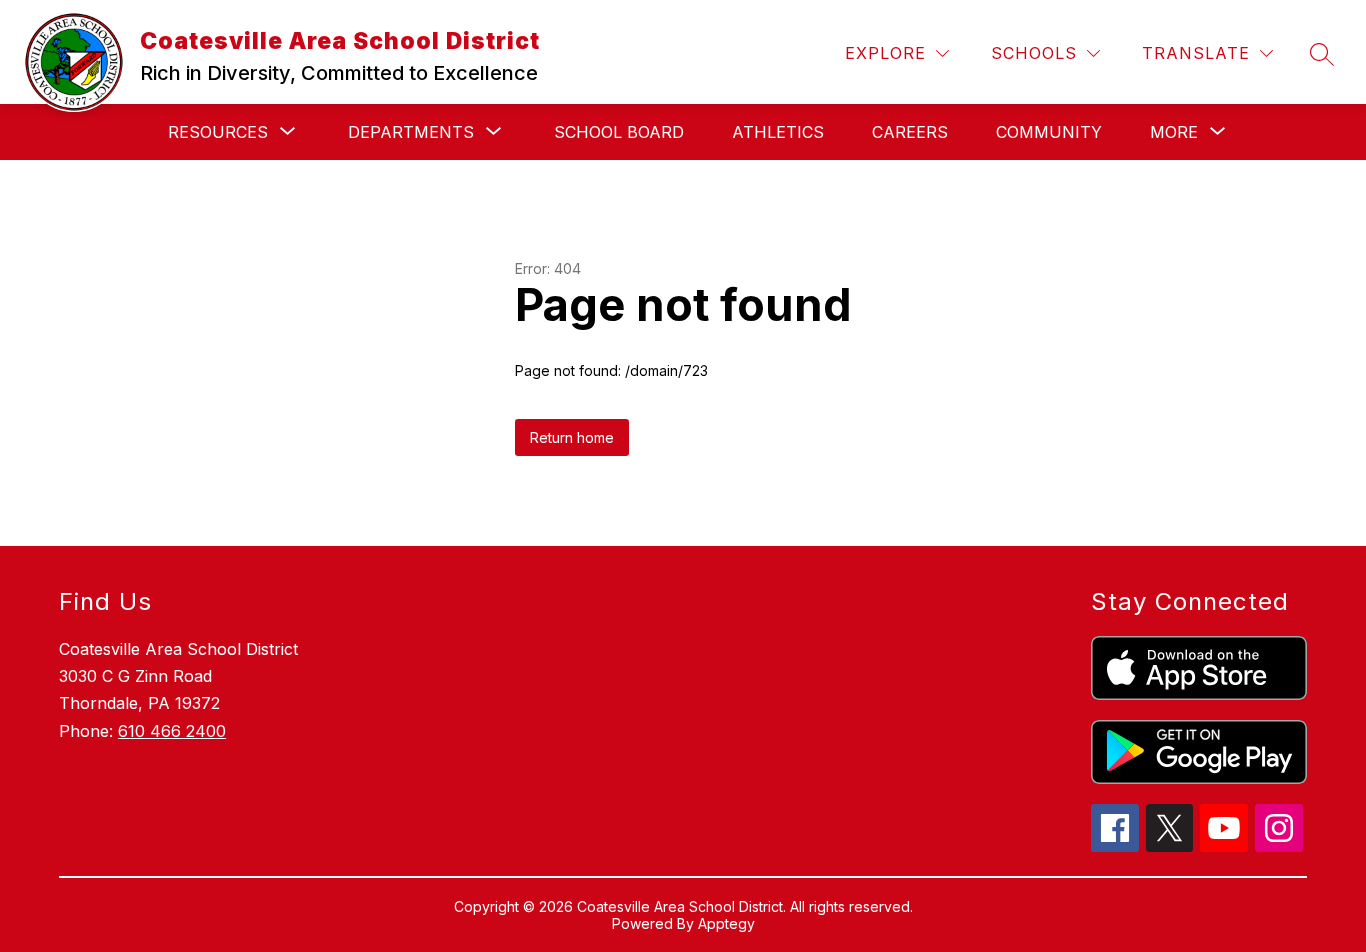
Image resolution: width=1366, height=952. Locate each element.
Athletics (778, 132)
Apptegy (726, 923)
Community (1049, 132)
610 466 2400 (172, 731)
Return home (572, 437)
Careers (910, 132)
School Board (619, 132)
